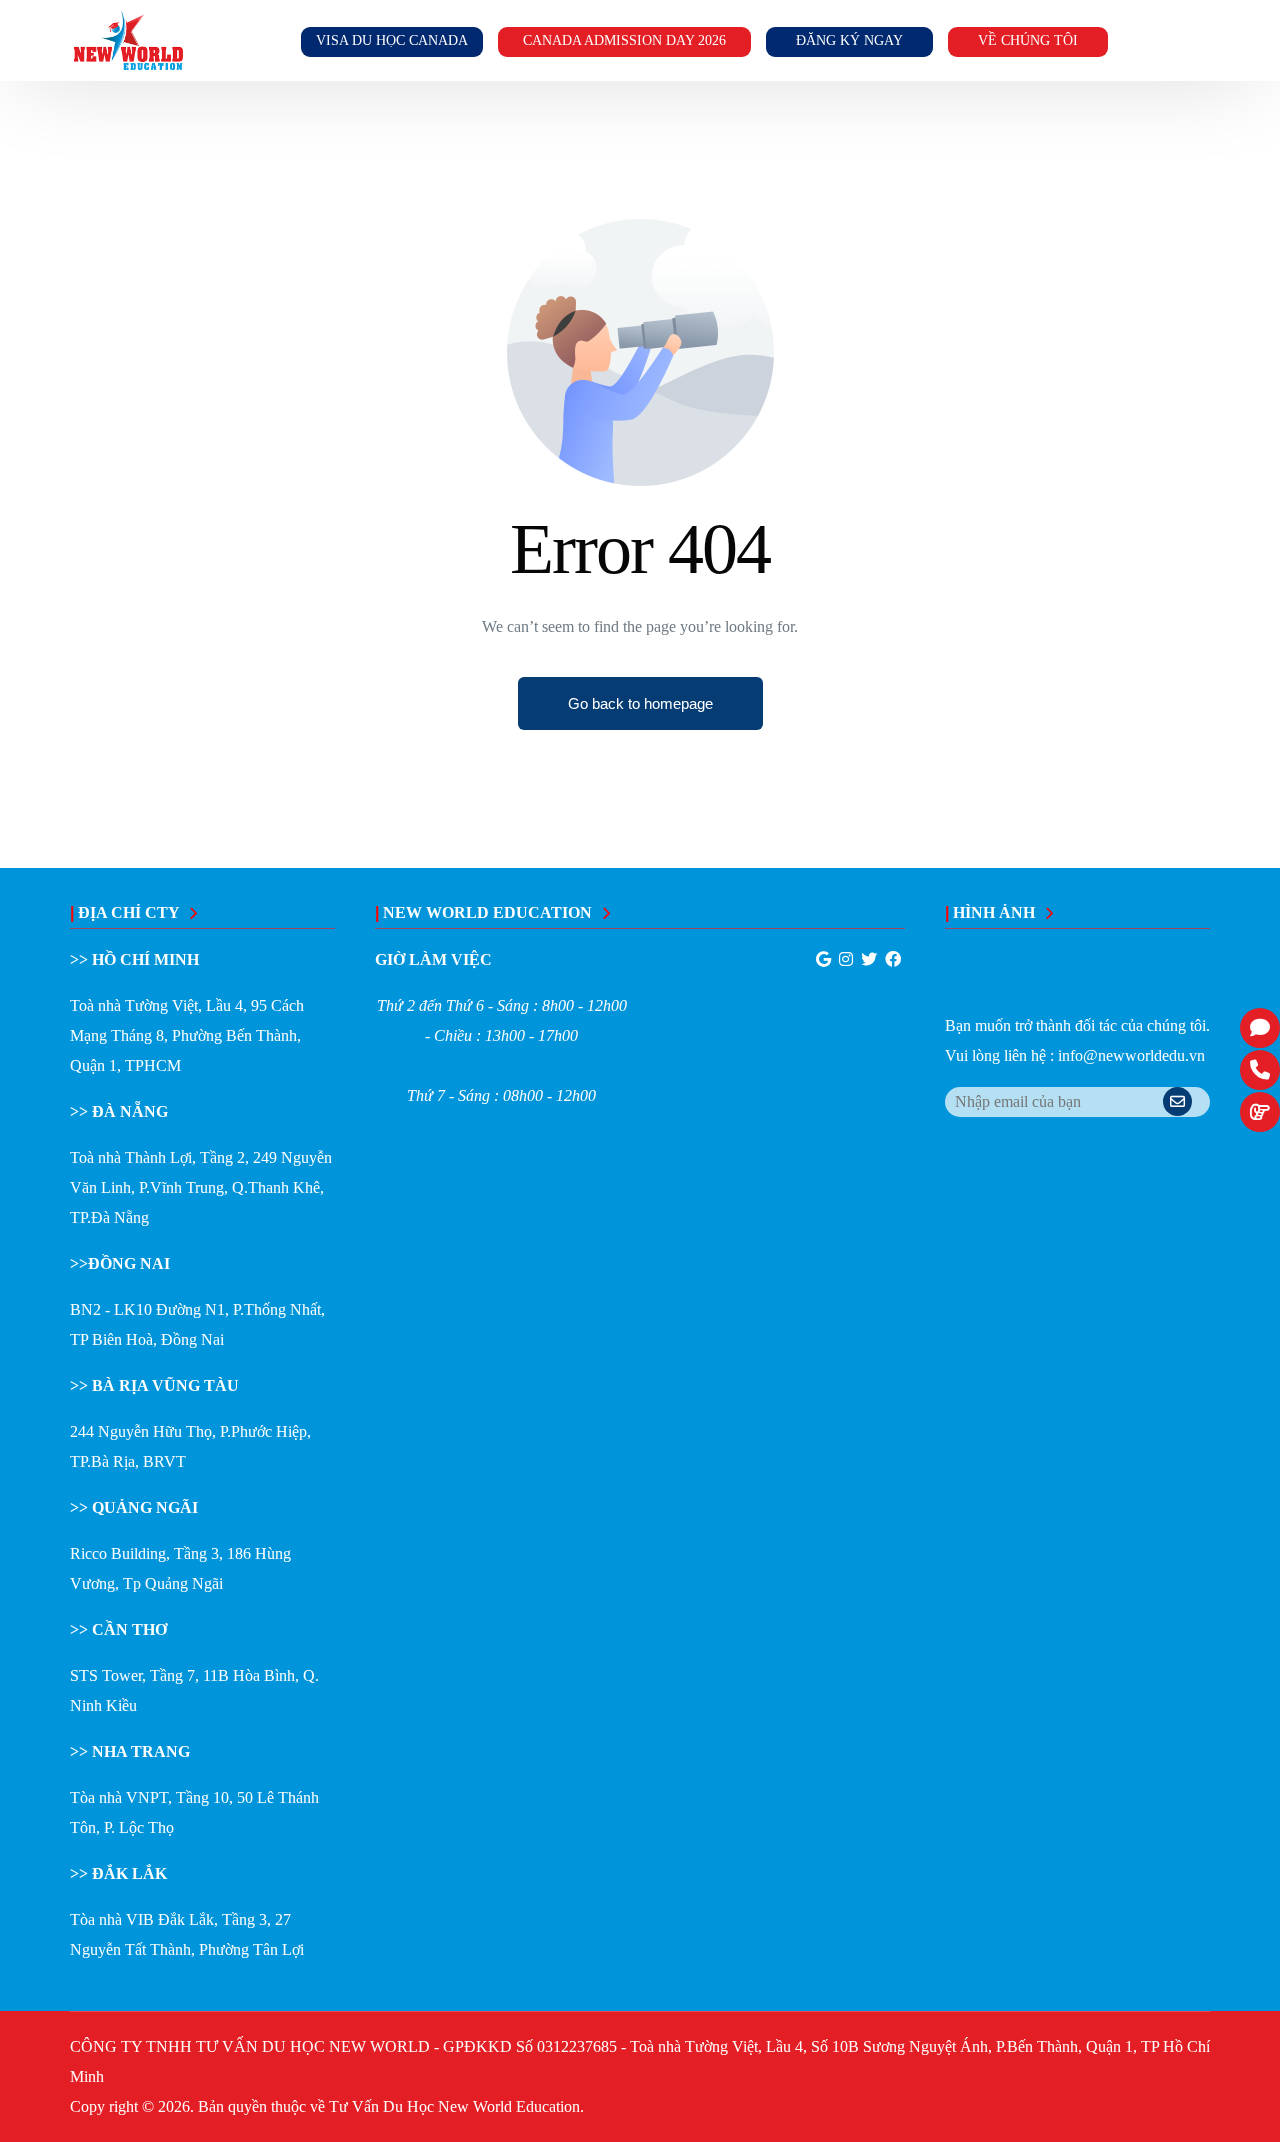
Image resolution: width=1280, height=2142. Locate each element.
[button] (640, 703)
